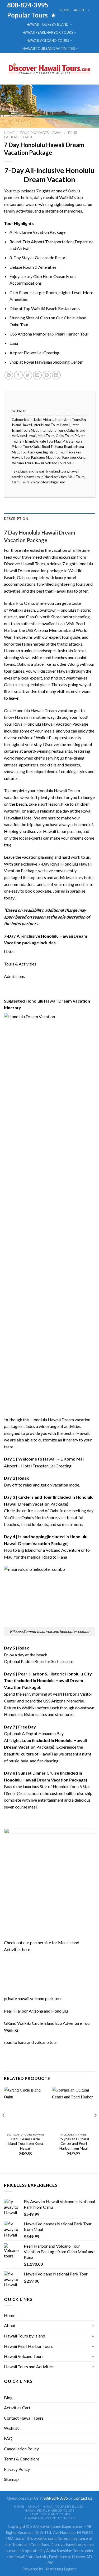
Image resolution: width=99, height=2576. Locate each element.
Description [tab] (16, 519)
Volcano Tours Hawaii (28, 463)
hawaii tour (34, 477)
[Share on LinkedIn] (56, 375)
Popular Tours (28, 15)
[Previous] (4, 2126)
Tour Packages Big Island (39, 452)
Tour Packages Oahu (70, 457)
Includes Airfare (41, 420)
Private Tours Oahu (26, 447)
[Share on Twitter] (28, 375)
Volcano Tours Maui (60, 463)
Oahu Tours (65, 436)
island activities (55, 477)
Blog (8, 2398)
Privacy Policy (17, 2469)
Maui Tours (46, 436)
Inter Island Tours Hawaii (52, 425)
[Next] (95, 2126)
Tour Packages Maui (38, 457)
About (80, 10)
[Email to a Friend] (37, 375)
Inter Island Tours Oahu (57, 430)
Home (65, 10)
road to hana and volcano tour (31, 2042)
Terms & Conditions (22, 2459)
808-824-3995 (56, 2498)
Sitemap (11, 2479)
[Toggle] (93, 2326)
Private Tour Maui (48, 441)
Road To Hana (52, 447)
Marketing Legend (61, 2569)
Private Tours (73, 441)
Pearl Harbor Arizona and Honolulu (36, 2011)
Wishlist (11, 2428)
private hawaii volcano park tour (33, 1998)
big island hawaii (32, 471)
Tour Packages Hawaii (41, 133)
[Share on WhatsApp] (9, 375)
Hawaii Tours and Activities (49, 48)
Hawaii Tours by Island (48, 24)
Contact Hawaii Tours (24, 2418)
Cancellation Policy (21, 2449)
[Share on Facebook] (18, 375)
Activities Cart (17, 2408)
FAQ (8, 2438)
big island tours (57, 471)
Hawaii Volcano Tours (48, 41)
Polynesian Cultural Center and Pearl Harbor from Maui (74, 2144)
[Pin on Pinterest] (47, 375)
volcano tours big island (48, 482)
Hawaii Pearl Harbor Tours (48, 32)
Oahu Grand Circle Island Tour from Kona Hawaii (25, 2144)
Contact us (83, 2498)
